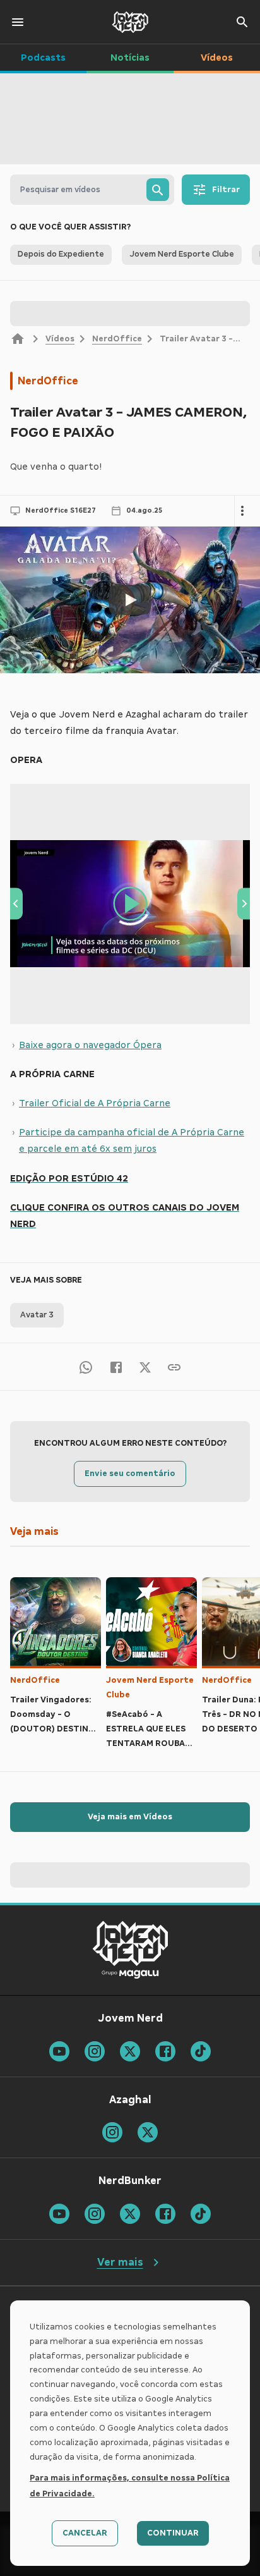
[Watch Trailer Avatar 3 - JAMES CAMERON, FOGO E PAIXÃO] (130, 600)
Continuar (173, 2533)
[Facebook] (116, 1366)
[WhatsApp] (86, 1366)
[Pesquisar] (158, 190)
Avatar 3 (37, 1315)
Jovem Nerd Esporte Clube (150, 1688)
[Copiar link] (174, 1366)
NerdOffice (117, 339)
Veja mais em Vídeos (130, 1817)
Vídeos (60, 339)
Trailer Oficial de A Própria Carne (95, 1103)
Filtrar (226, 190)
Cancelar (85, 2533)
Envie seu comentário (130, 1474)
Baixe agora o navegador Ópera (90, 1045)
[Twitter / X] (145, 1367)
